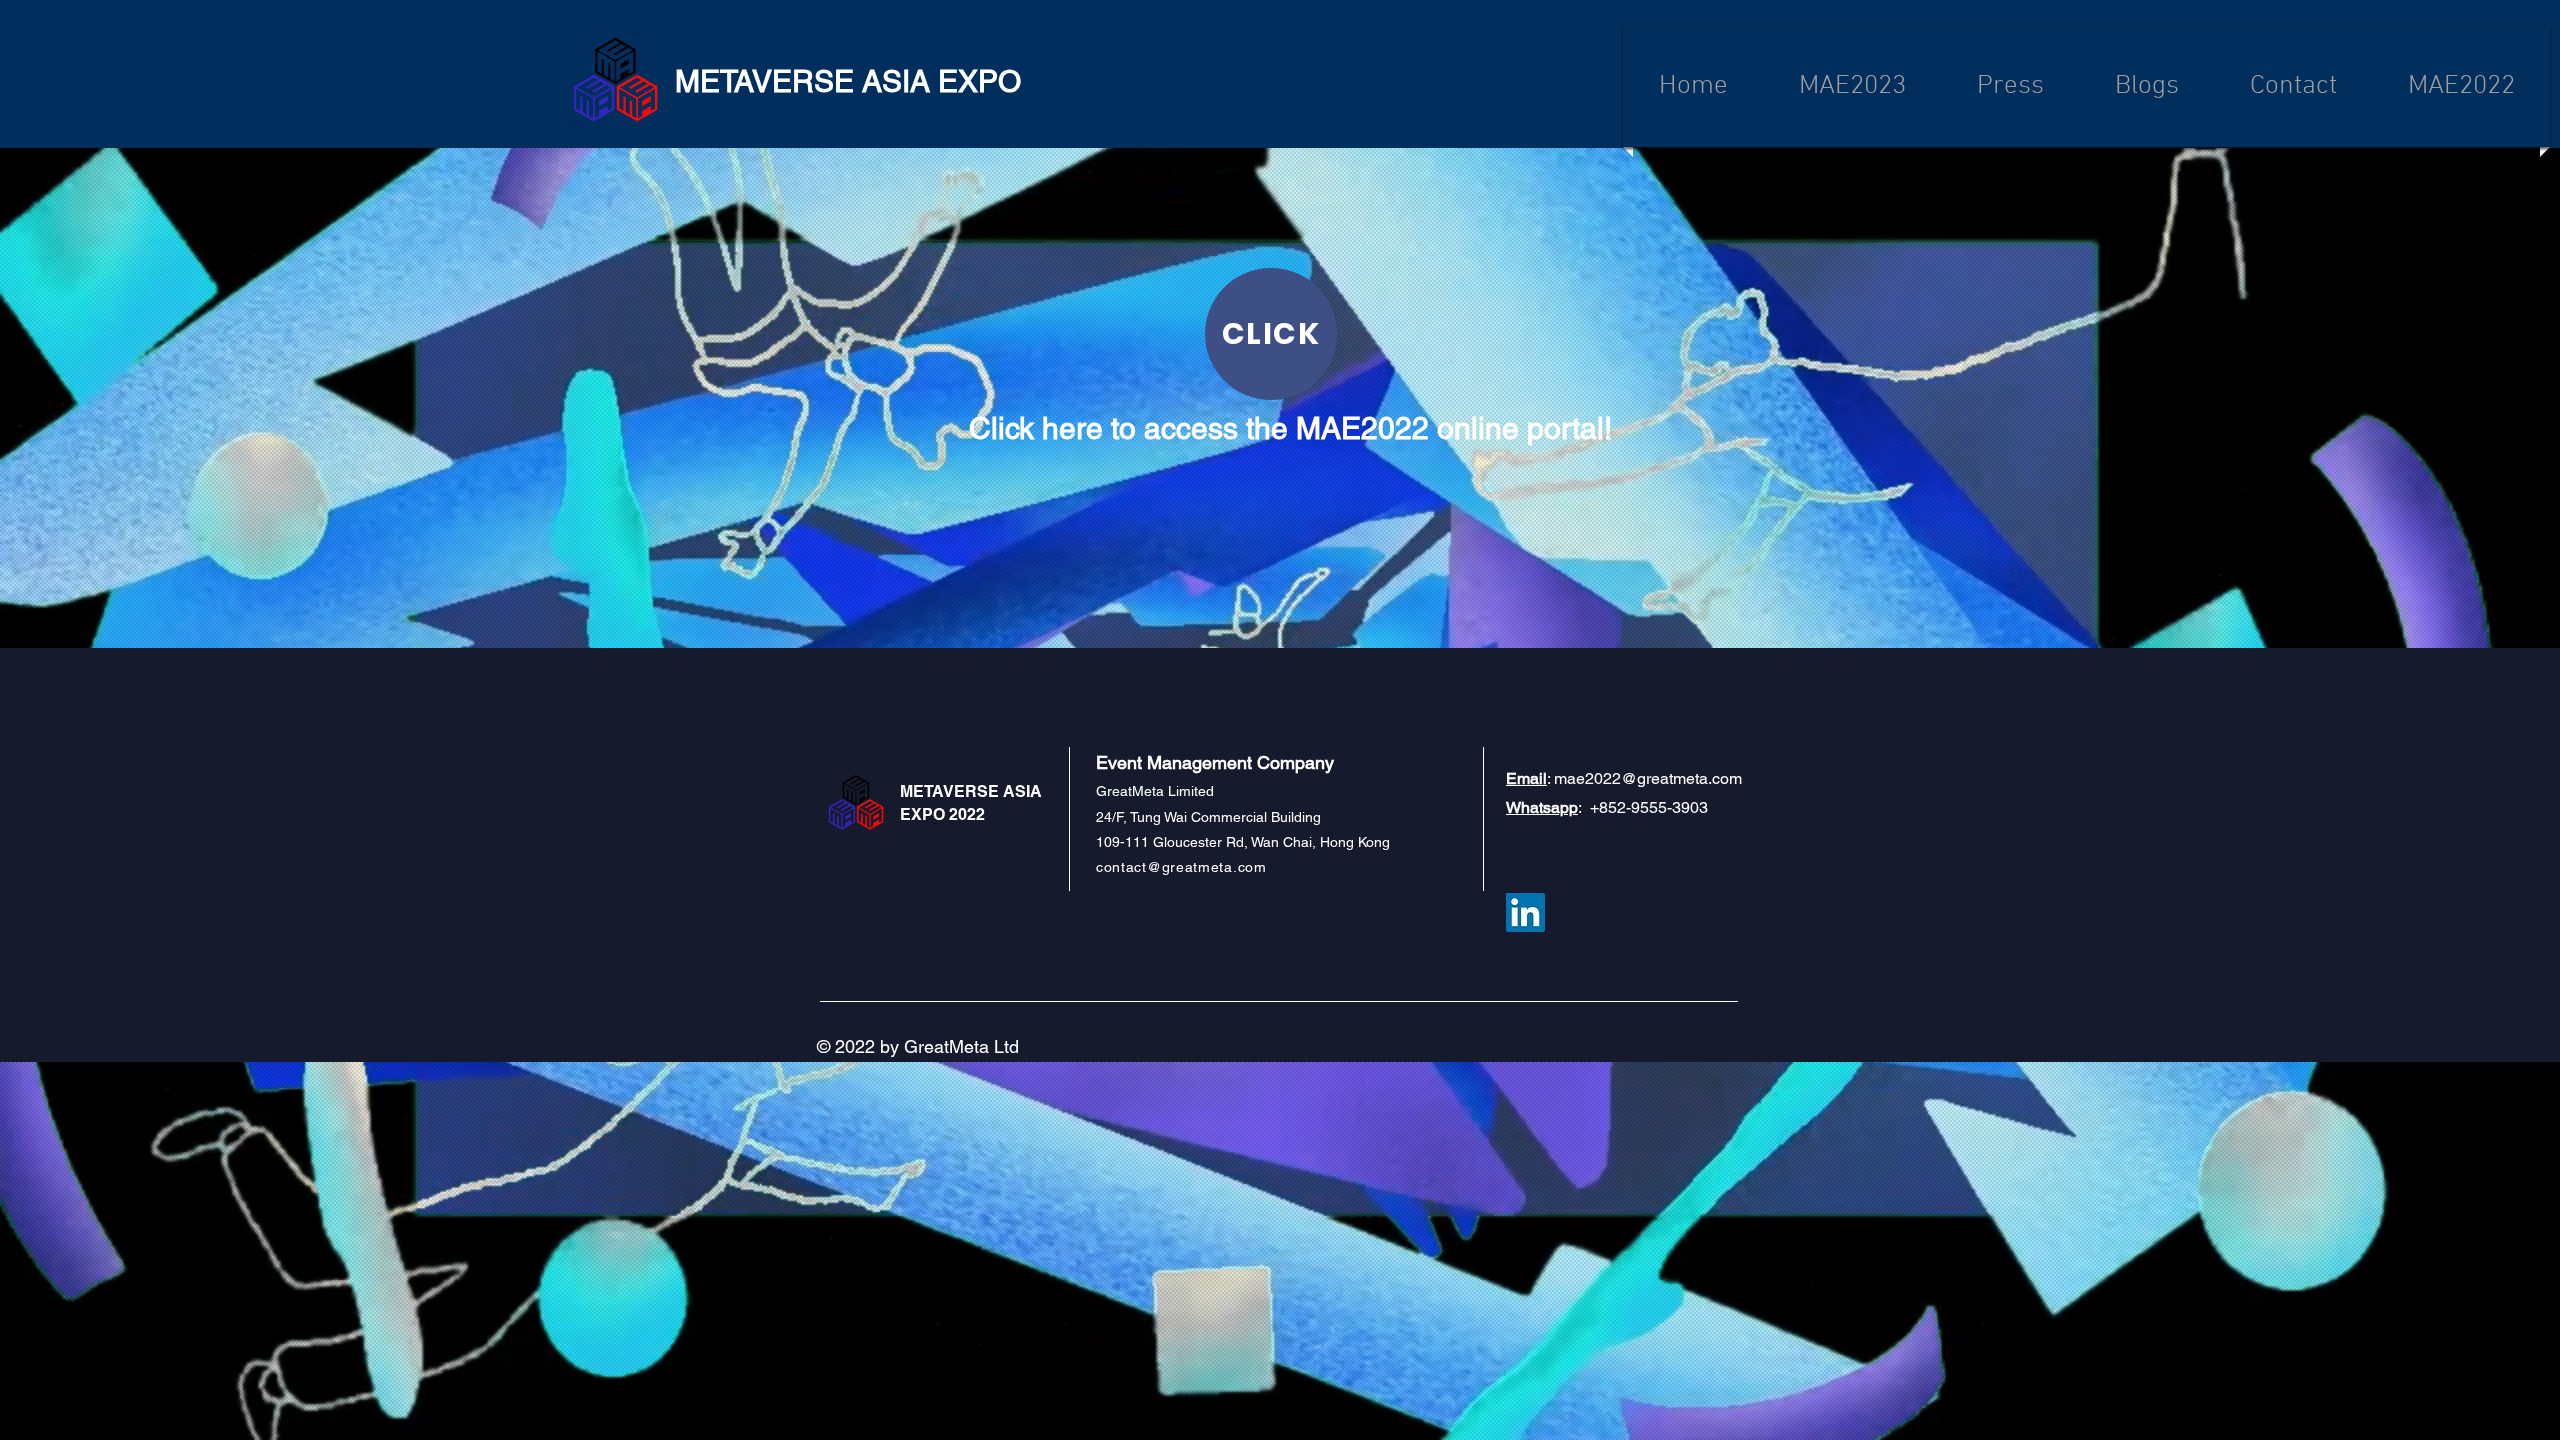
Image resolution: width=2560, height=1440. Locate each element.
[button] (2461, 86)
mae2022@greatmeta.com (1648, 778)
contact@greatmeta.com (1181, 867)
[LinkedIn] (1525, 912)
